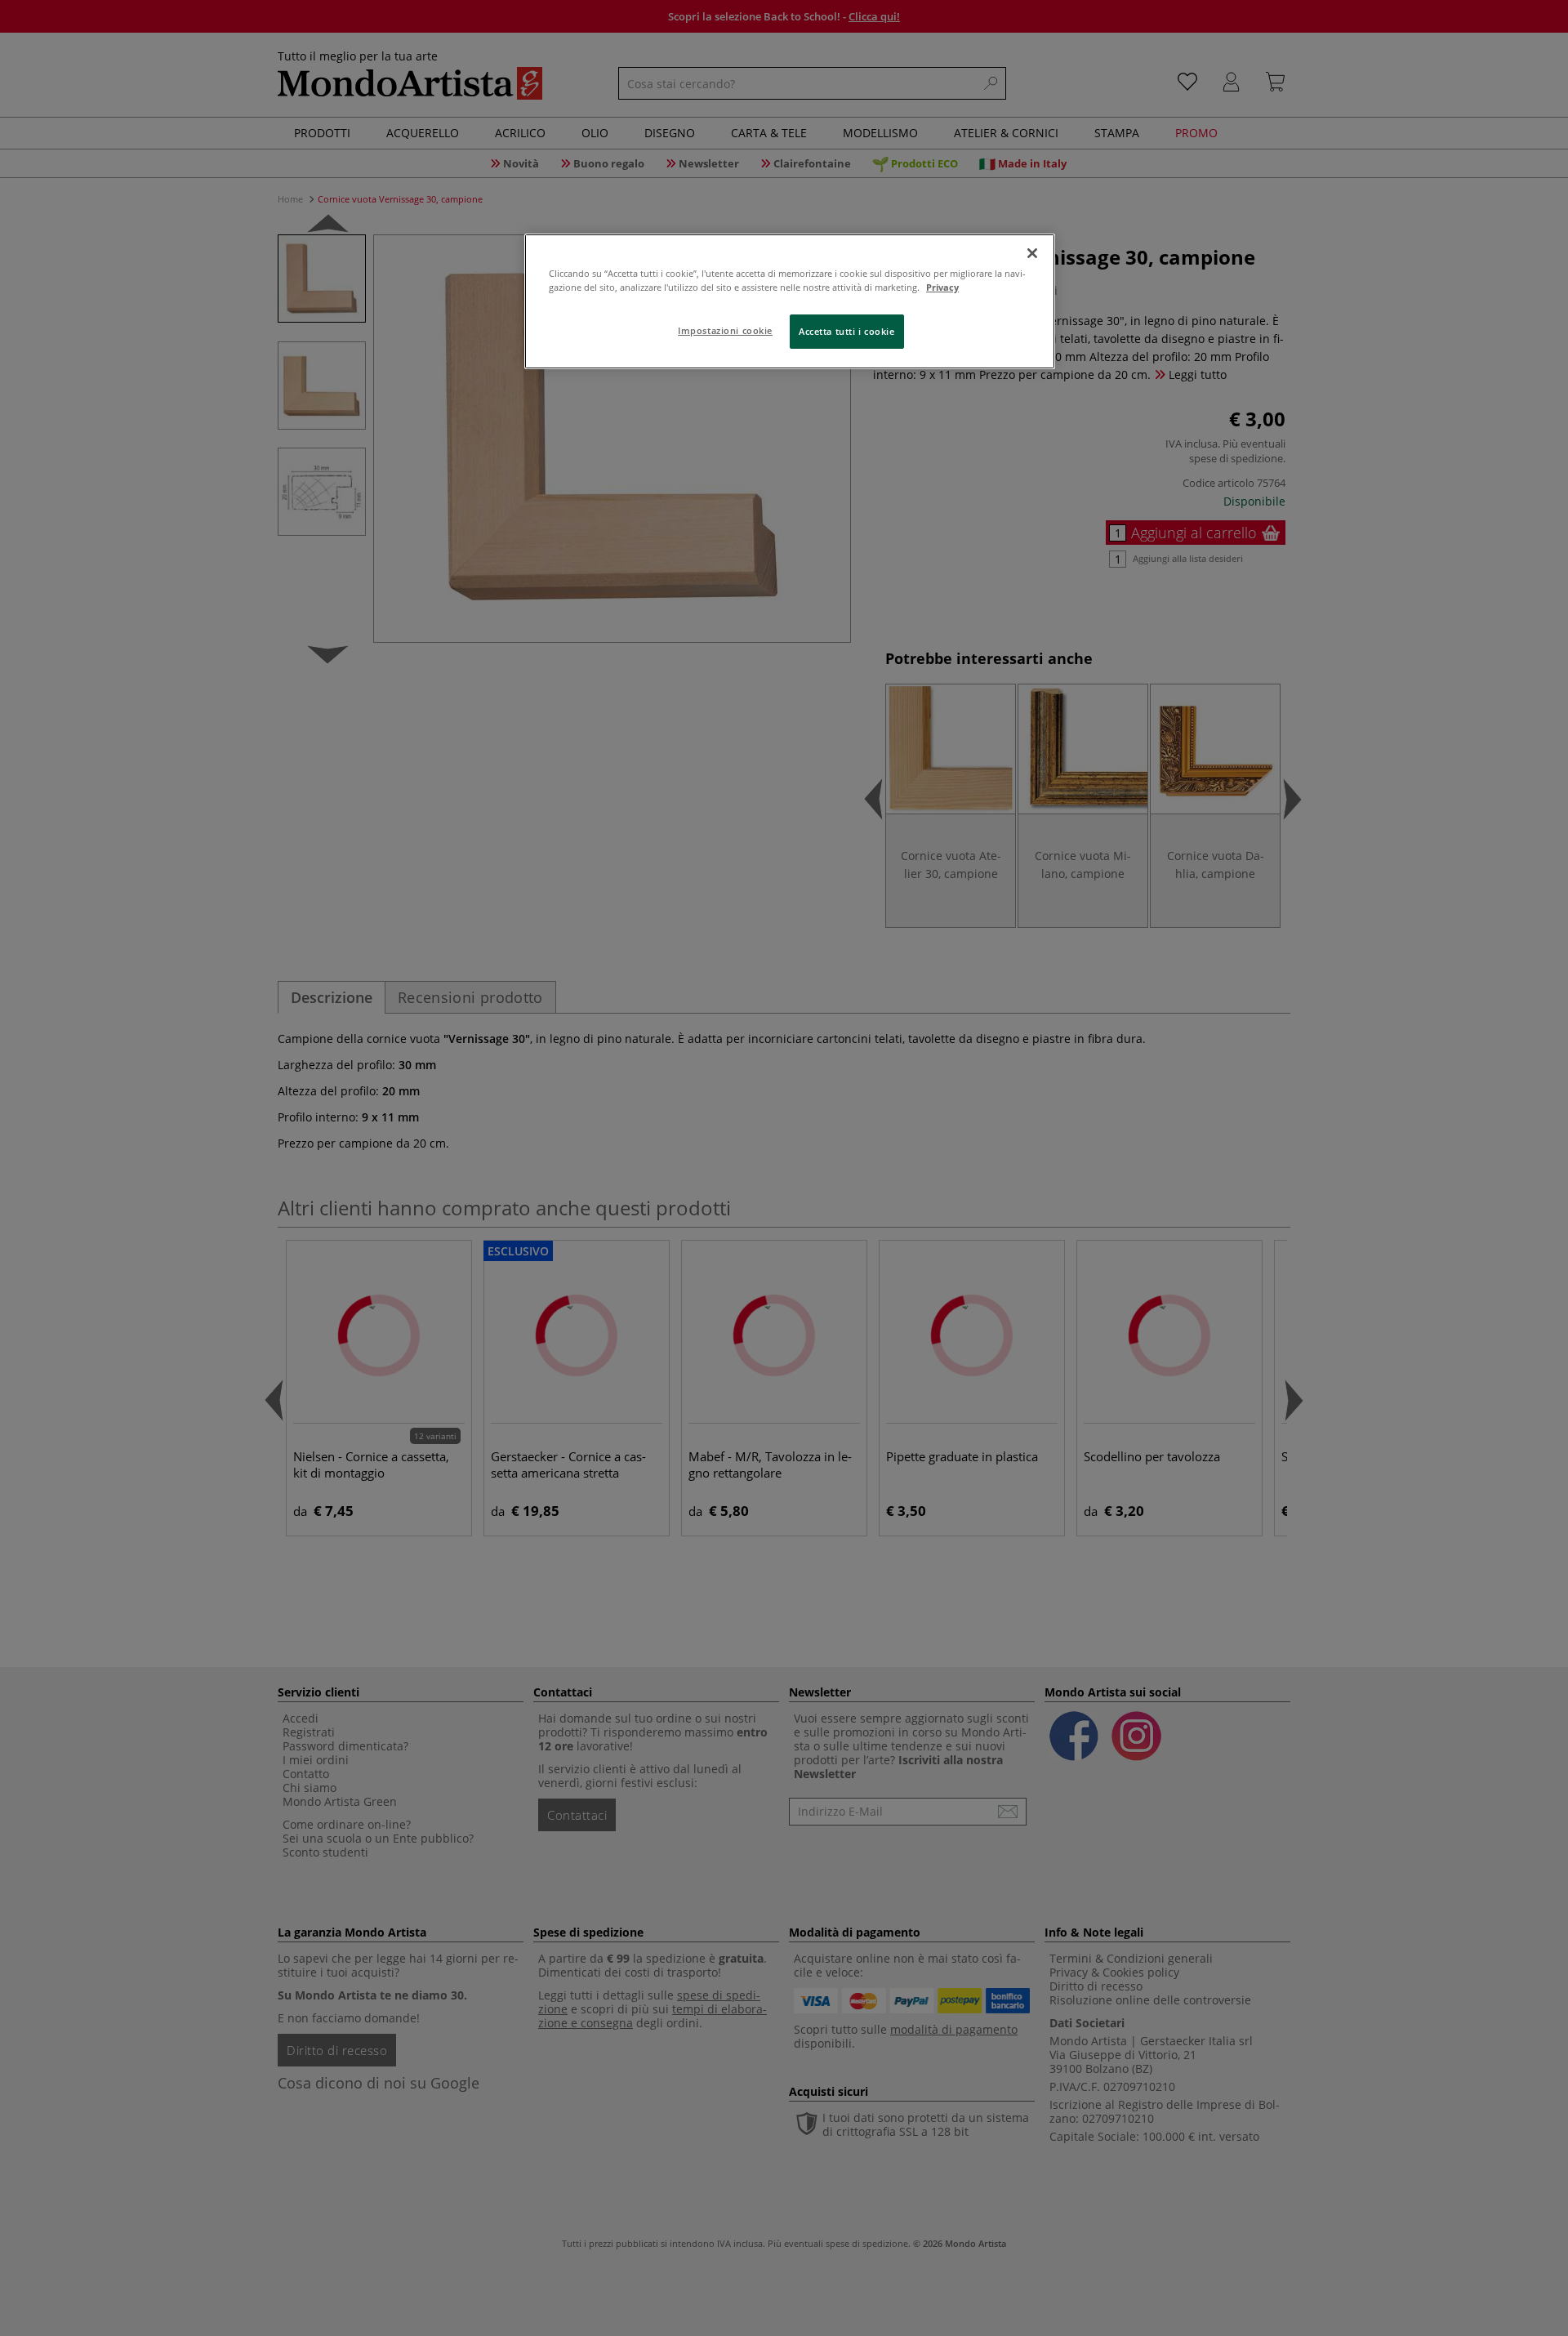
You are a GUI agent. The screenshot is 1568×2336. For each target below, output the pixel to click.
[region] (790, 301)
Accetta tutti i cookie (847, 331)
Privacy (942, 287)
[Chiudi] (1032, 253)
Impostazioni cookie (725, 330)
